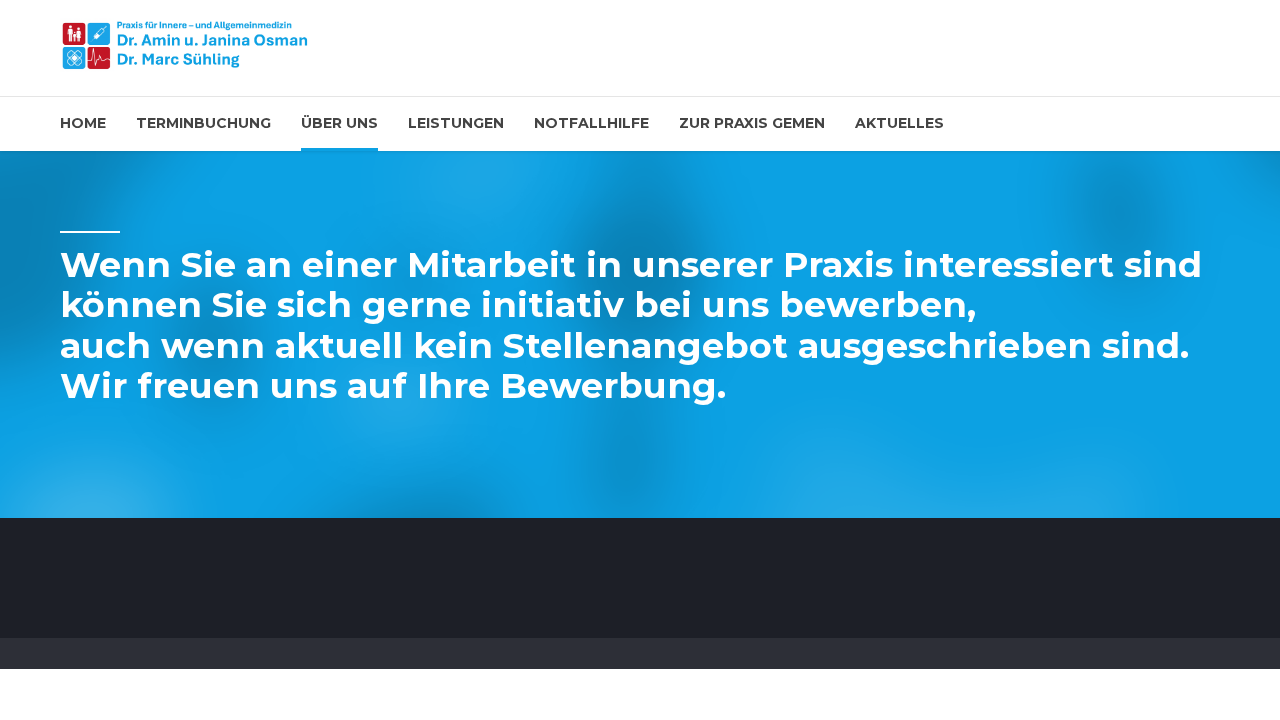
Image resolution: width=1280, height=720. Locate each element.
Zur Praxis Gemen (752, 123)
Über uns (339, 123)
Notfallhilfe (591, 123)
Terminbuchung (203, 123)
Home (83, 123)
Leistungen (456, 123)
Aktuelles (899, 123)
